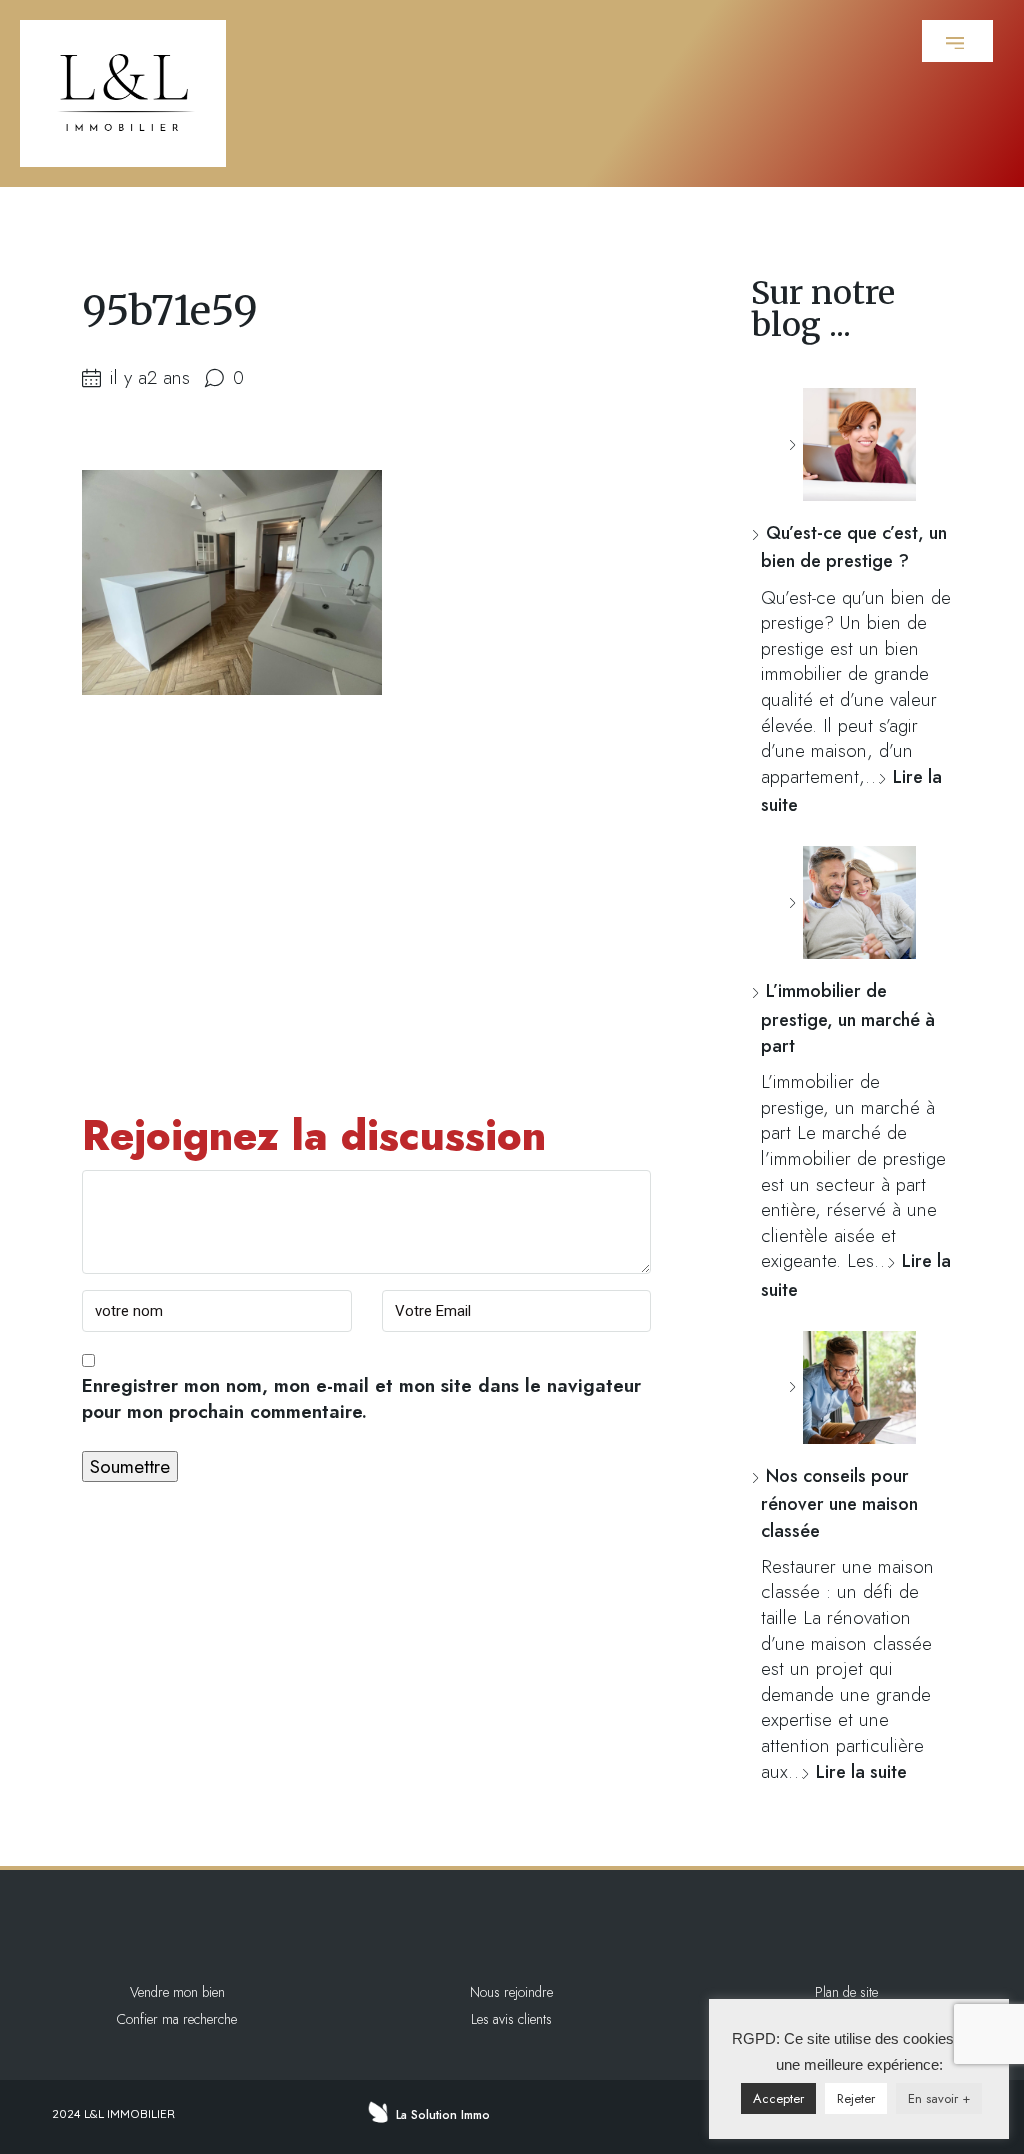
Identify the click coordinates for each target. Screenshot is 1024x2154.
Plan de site (846, 1992)
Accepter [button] (778, 2098)
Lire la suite (861, 1772)
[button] (957, 41)
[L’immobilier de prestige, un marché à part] (852, 902)
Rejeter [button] (856, 2098)
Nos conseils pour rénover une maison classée (839, 1503)
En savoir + (939, 2098)
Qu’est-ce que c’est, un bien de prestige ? (854, 547)
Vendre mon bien (177, 1992)
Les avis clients (511, 2019)
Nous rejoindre (511, 1992)
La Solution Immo (443, 2115)
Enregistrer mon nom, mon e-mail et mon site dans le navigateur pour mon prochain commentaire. (361, 1399)
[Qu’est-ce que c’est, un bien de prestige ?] (852, 444)
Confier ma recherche (177, 2019)
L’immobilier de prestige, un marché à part (848, 1018)
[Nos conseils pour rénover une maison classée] (852, 1387)
